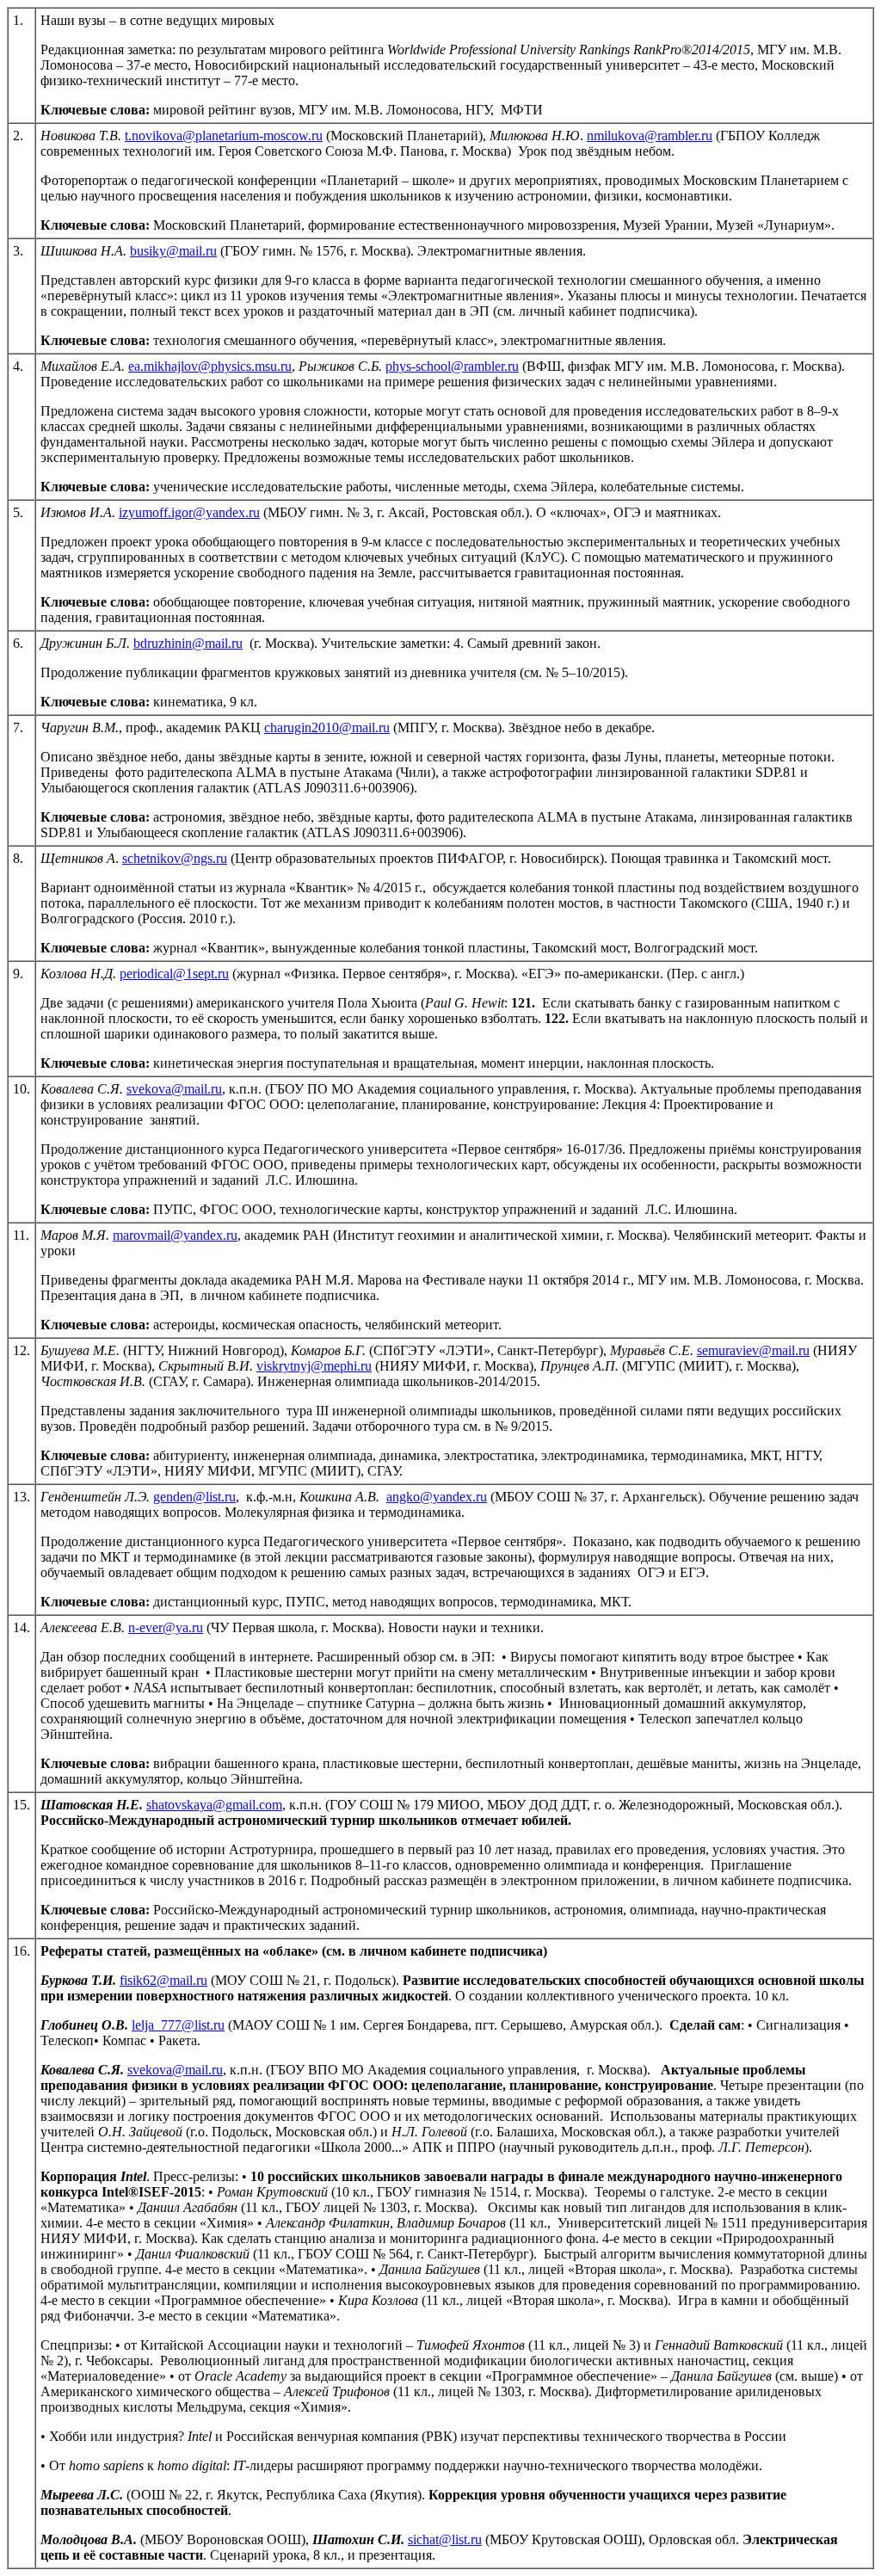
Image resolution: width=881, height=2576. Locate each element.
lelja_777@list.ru (178, 2025)
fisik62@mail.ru (163, 1980)
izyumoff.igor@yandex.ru (189, 512)
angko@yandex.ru (437, 1497)
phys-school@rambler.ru (452, 366)
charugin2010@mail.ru (327, 727)
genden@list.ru (194, 1497)
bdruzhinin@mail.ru (188, 643)
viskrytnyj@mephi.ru (314, 1366)
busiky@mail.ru (173, 251)
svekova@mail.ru (174, 1089)
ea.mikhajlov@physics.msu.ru (210, 366)
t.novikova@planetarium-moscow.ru (224, 136)
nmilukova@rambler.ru (650, 136)
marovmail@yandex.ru (175, 1235)
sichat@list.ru (445, 2539)
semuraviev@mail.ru (753, 1350)
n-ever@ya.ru (166, 1627)
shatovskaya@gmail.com (214, 1805)
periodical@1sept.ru (174, 974)
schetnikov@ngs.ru (175, 858)
